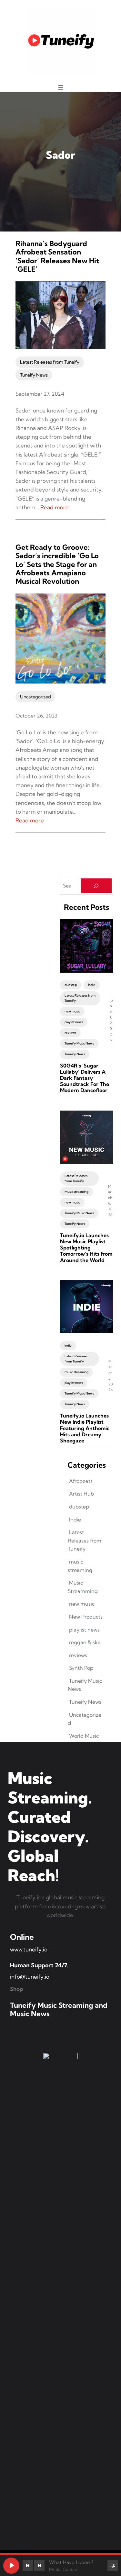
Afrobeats (81, 1481)
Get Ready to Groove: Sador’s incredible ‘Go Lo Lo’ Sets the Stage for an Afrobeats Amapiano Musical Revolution (57, 564)
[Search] (96, 886)
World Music (84, 1736)
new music (72, 1011)
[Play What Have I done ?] (11, 2566)
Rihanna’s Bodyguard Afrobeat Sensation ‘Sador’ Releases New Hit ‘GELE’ (57, 256)
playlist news (74, 1022)
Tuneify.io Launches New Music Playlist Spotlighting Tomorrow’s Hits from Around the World (86, 1248)
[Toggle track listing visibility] (113, 2566)
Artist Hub (81, 1494)
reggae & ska (85, 1642)
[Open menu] (61, 88)
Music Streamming (83, 1587)
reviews (70, 1033)
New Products (86, 1617)
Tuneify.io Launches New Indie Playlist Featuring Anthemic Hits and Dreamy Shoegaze (85, 1428)
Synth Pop (81, 1668)
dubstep (71, 985)
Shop (17, 1989)
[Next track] (39, 2566)
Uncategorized (35, 697)
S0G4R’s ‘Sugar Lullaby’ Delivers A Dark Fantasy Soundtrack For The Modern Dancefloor (85, 1078)
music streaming (76, 1192)
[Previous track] (28, 2566)
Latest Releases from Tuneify (50, 362)
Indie (92, 985)
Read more (55, 507)
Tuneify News (34, 375)
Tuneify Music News (79, 1043)
